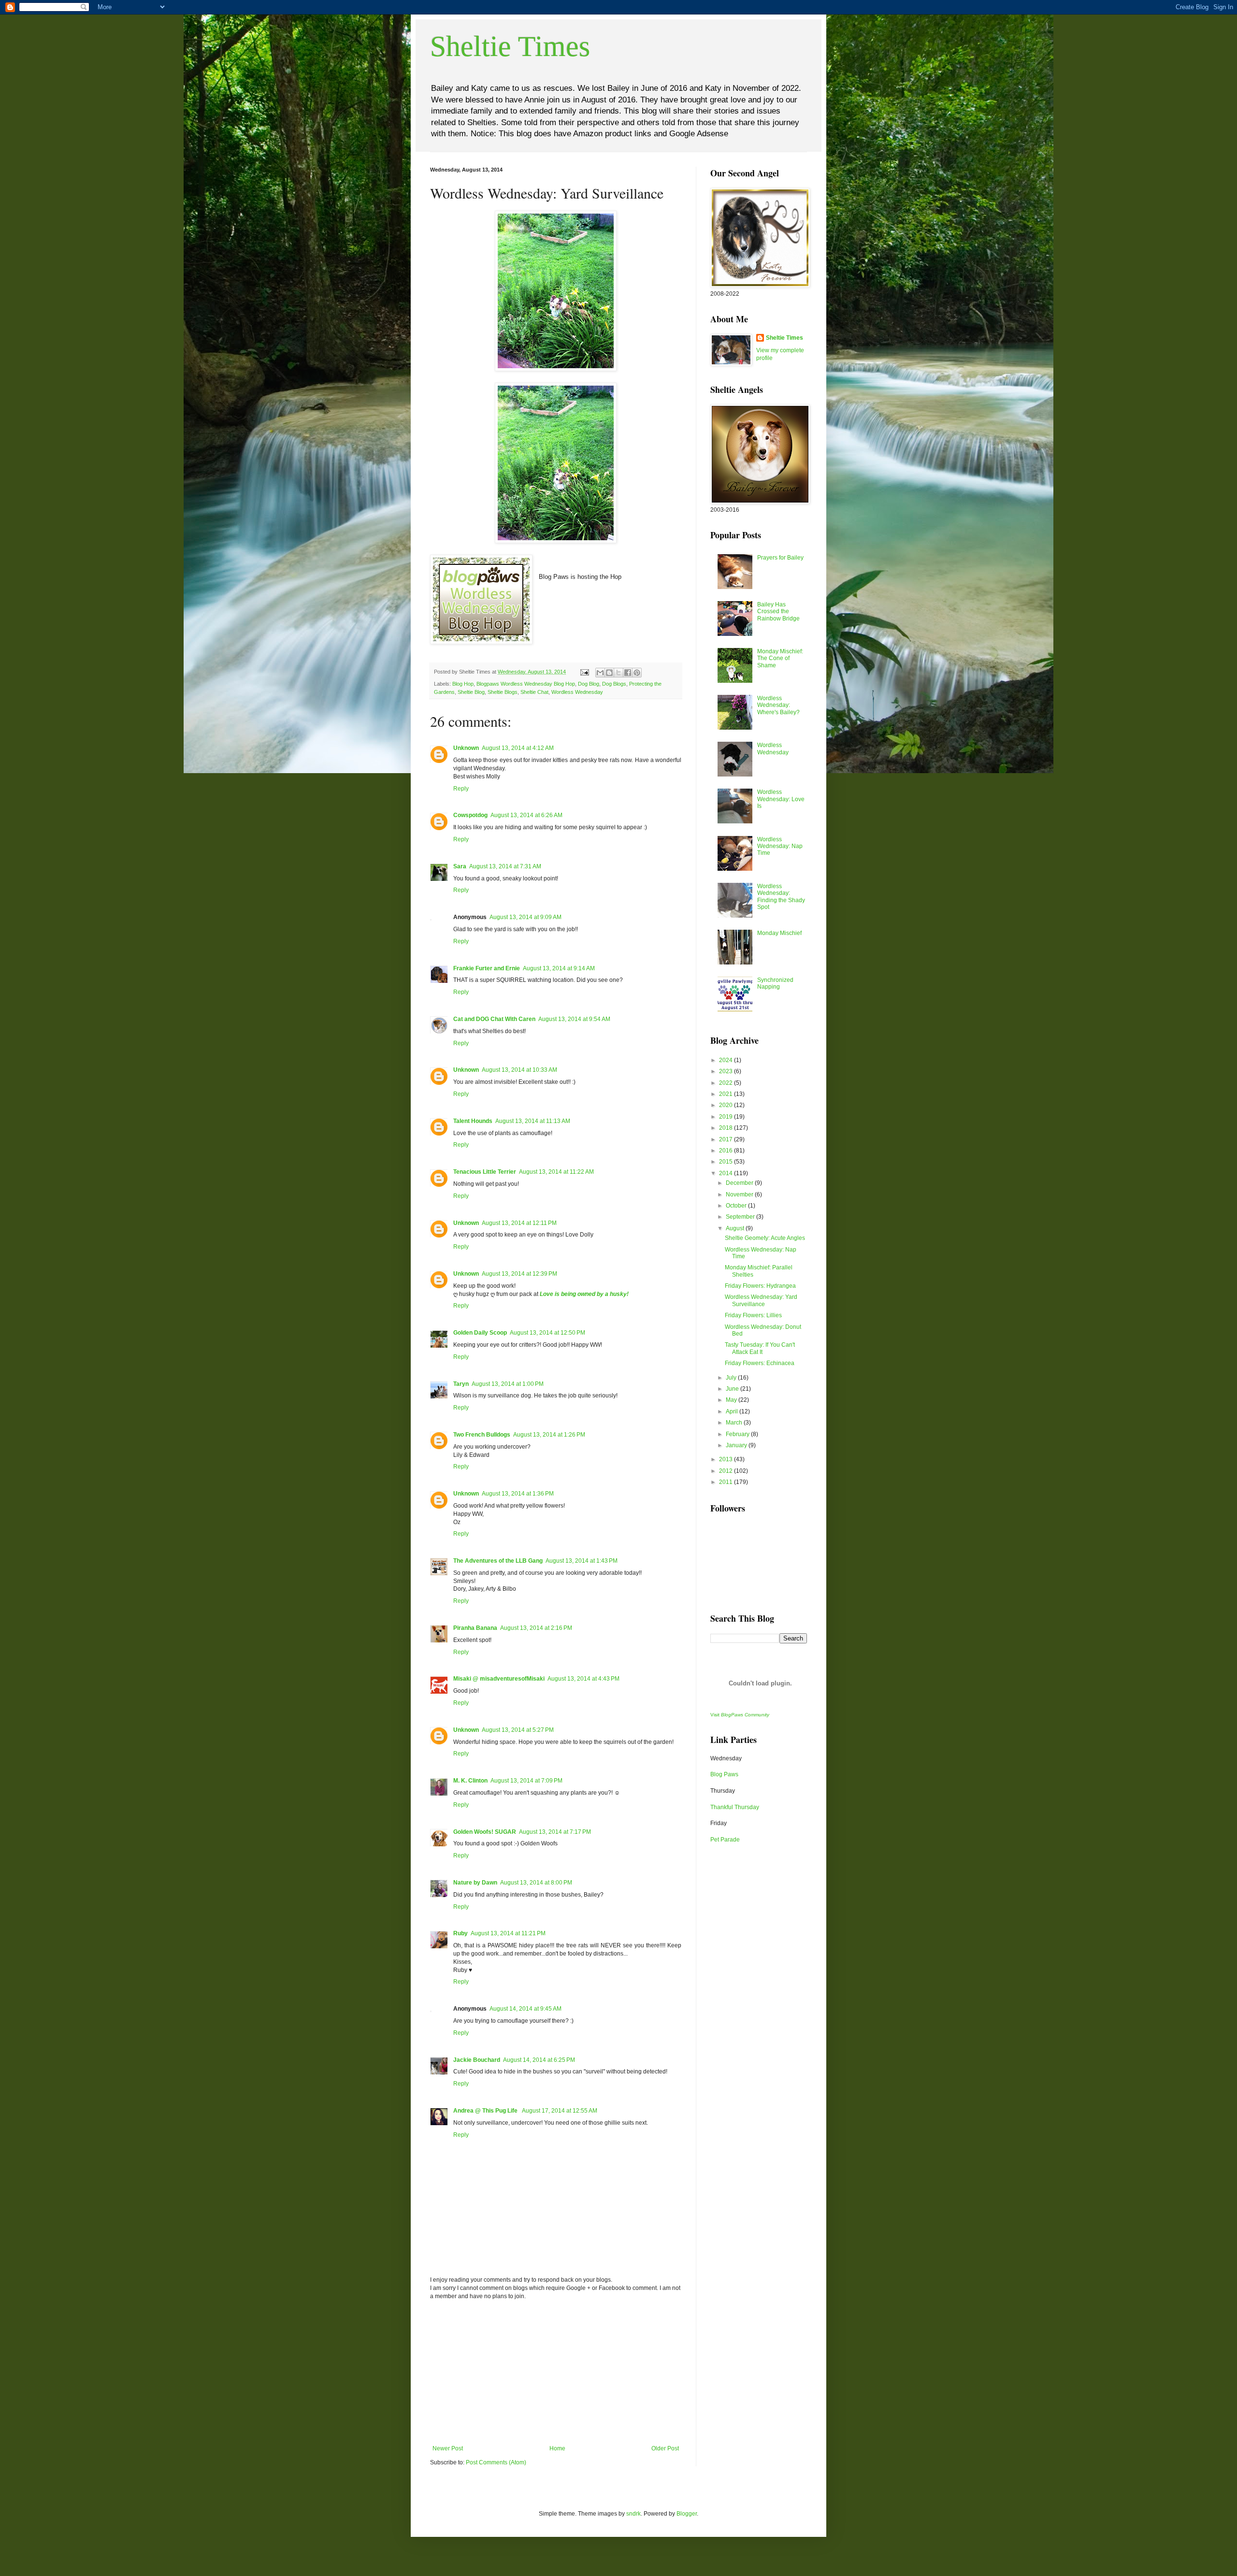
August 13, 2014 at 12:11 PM (519, 1223)
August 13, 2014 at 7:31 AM (505, 866)
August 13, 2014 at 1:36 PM (518, 1494)
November (740, 1194)
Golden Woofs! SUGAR (485, 1832)
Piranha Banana (475, 1628)
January (737, 1445)
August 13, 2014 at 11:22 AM (556, 1172)
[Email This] (600, 673)
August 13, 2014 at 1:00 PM (508, 1384)
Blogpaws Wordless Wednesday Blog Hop (526, 684)
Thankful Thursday (735, 1807)
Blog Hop (463, 684)
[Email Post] (584, 672)
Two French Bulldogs (482, 1435)
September (741, 1217)
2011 (726, 1482)
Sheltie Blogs (503, 692)
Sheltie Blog (471, 692)
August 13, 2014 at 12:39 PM (519, 1274)
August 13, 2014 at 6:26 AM (526, 815)
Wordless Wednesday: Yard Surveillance (761, 1300)
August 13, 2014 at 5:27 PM (518, 1730)
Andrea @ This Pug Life (486, 2111)
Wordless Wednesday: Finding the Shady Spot (781, 897)
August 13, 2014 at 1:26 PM (549, 1435)
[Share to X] (618, 673)
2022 (726, 1083)
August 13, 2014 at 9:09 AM (525, 917)
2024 (726, 1060)
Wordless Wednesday (577, 692)
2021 (726, 1094)
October (737, 1206)
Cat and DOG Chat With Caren (494, 1019)
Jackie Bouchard (477, 2060)
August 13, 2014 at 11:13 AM (533, 1121)
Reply (461, 789)
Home (557, 2448)
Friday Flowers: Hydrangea (760, 1286)
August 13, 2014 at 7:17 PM (555, 1832)
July (732, 1378)
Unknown (466, 748)
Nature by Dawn (475, 1883)
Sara (460, 866)
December (740, 1183)
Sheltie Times (510, 46)
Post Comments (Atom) (496, 2462)
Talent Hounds (473, 1121)
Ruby (460, 1933)
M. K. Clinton (470, 1781)
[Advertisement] (556, 2373)
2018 (726, 1128)
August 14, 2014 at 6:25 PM (539, 2060)
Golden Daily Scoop (480, 1333)
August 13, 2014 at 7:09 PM (526, 1781)
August (736, 1228)
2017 (726, 1139)
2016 (726, 1151)
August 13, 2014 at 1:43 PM (582, 1561)
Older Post (665, 2448)
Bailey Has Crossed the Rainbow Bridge (778, 612)
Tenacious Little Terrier (485, 1172)
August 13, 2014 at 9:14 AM (559, 968)
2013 (726, 1459)
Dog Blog (589, 684)
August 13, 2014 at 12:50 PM (547, 1333)
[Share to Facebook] (628, 673)
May (732, 1400)
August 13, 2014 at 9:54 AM (574, 1019)
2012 (726, 1471)
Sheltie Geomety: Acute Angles (765, 1238)
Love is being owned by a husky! (584, 1294)
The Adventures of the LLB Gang (498, 1561)
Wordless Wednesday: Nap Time (780, 846)
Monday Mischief (779, 933)
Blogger (687, 2514)
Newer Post (448, 2448)
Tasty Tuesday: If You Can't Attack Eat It (760, 1348)
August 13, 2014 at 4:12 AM (518, 748)
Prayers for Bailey (780, 558)
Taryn (461, 1384)
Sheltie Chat (534, 692)
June (733, 1389)
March (735, 1423)
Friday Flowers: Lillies (753, 1315)
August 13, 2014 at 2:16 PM (536, 1628)
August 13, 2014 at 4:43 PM (583, 1679)
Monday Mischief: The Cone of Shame (780, 658)
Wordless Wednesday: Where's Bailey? (778, 705)
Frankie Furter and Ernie (487, 968)
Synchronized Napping (775, 983)
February (738, 1434)
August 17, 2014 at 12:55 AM (560, 2111)
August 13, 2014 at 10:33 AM (519, 1070)
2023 (726, 1071)
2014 (726, 1173)
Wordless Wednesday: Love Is (781, 799)
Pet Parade (725, 1840)
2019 (726, 1117)
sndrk (633, 2514)
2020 (726, 1105)
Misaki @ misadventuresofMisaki (499, 1679)
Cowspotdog (470, 815)
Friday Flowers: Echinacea (760, 1363)
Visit (740, 1715)
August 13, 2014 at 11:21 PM (508, 1933)
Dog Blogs (614, 684)
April (733, 1411)
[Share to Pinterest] (637, 673)
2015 (726, 1162)
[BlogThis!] (609, 673)
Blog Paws (724, 1774)
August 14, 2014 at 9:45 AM (525, 2009)
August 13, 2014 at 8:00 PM (536, 1883)
